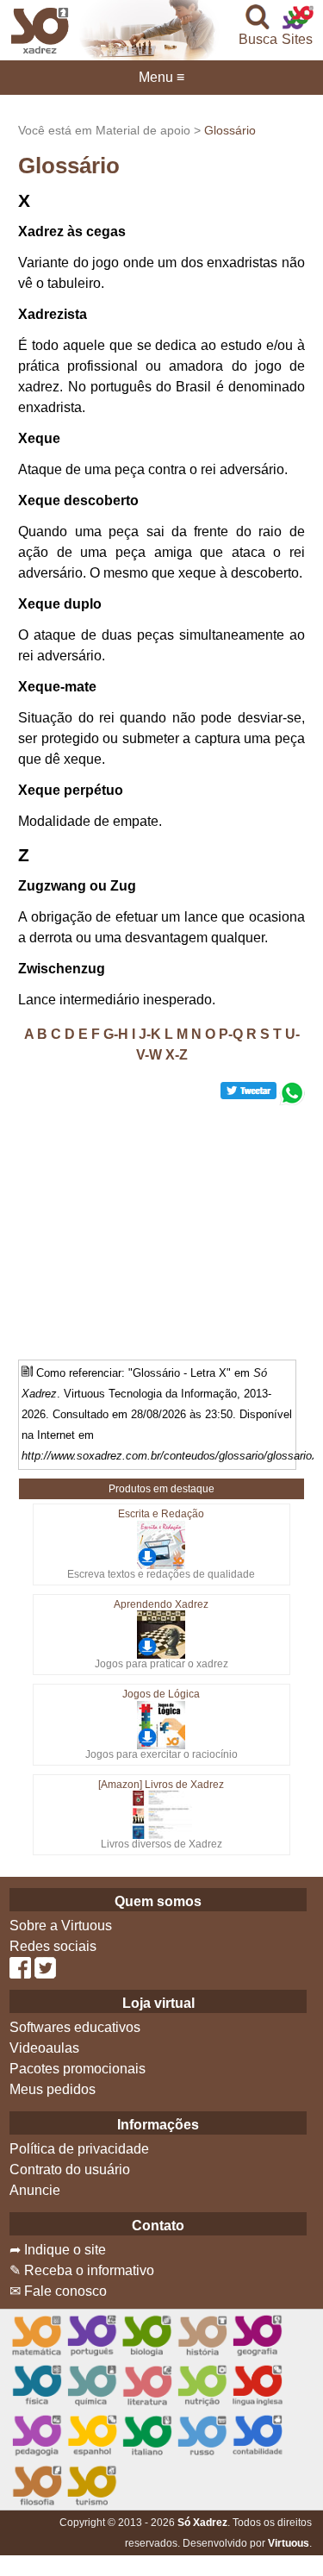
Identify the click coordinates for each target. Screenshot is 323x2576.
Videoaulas (44, 2048)
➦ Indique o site (58, 2250)
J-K (150, 1034)
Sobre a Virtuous (61, 1926)
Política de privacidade (79, 2149)
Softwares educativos (75, 2027)
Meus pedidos (53, 2089)
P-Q (231, 1034)
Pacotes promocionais (78, 2069)
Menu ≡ (161, 78)
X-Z (177, 1055)
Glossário (230, 130)
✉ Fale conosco (58, 2291)
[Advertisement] (162, 1226)
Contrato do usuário (70, 2170)
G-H (116, 1034)
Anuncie (35, 2190)
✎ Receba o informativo (82, 2270)
